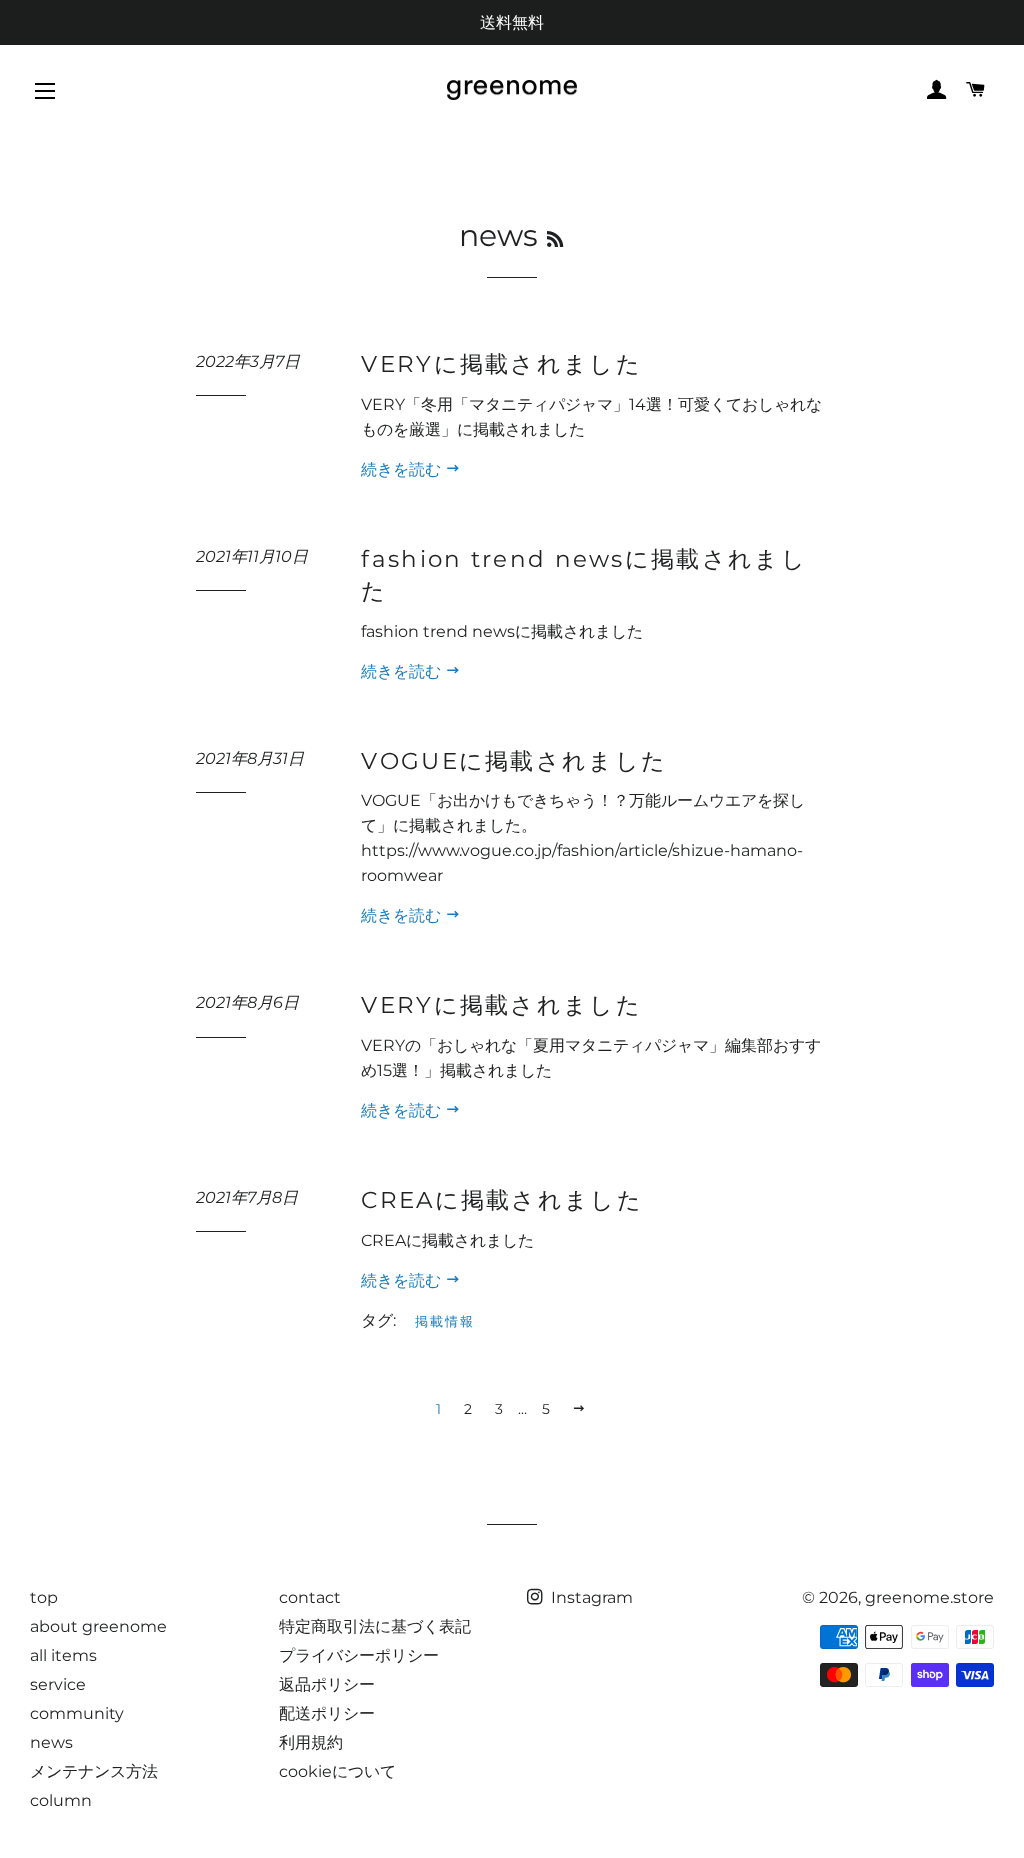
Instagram (590, 1597)
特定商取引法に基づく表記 (375, 1626)
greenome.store (929, 1597)
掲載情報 (445, 1321)
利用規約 (311, 1742)
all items (63, 1655)
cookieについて (337, 1771)
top (44, 1597)
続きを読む (403, 469)
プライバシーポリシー (359, 1655)
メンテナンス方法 (94, 1771)
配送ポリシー (327, 1713)
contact (310, 1597)
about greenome (98, 1626)
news (51, 1742)
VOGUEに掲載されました (514, 761)
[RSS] (555, 240)
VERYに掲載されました (501, 364)
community (77, 1713)
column (61, 1800)
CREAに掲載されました (502, 1200)
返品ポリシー (327, 1684)
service (58, 1684)
